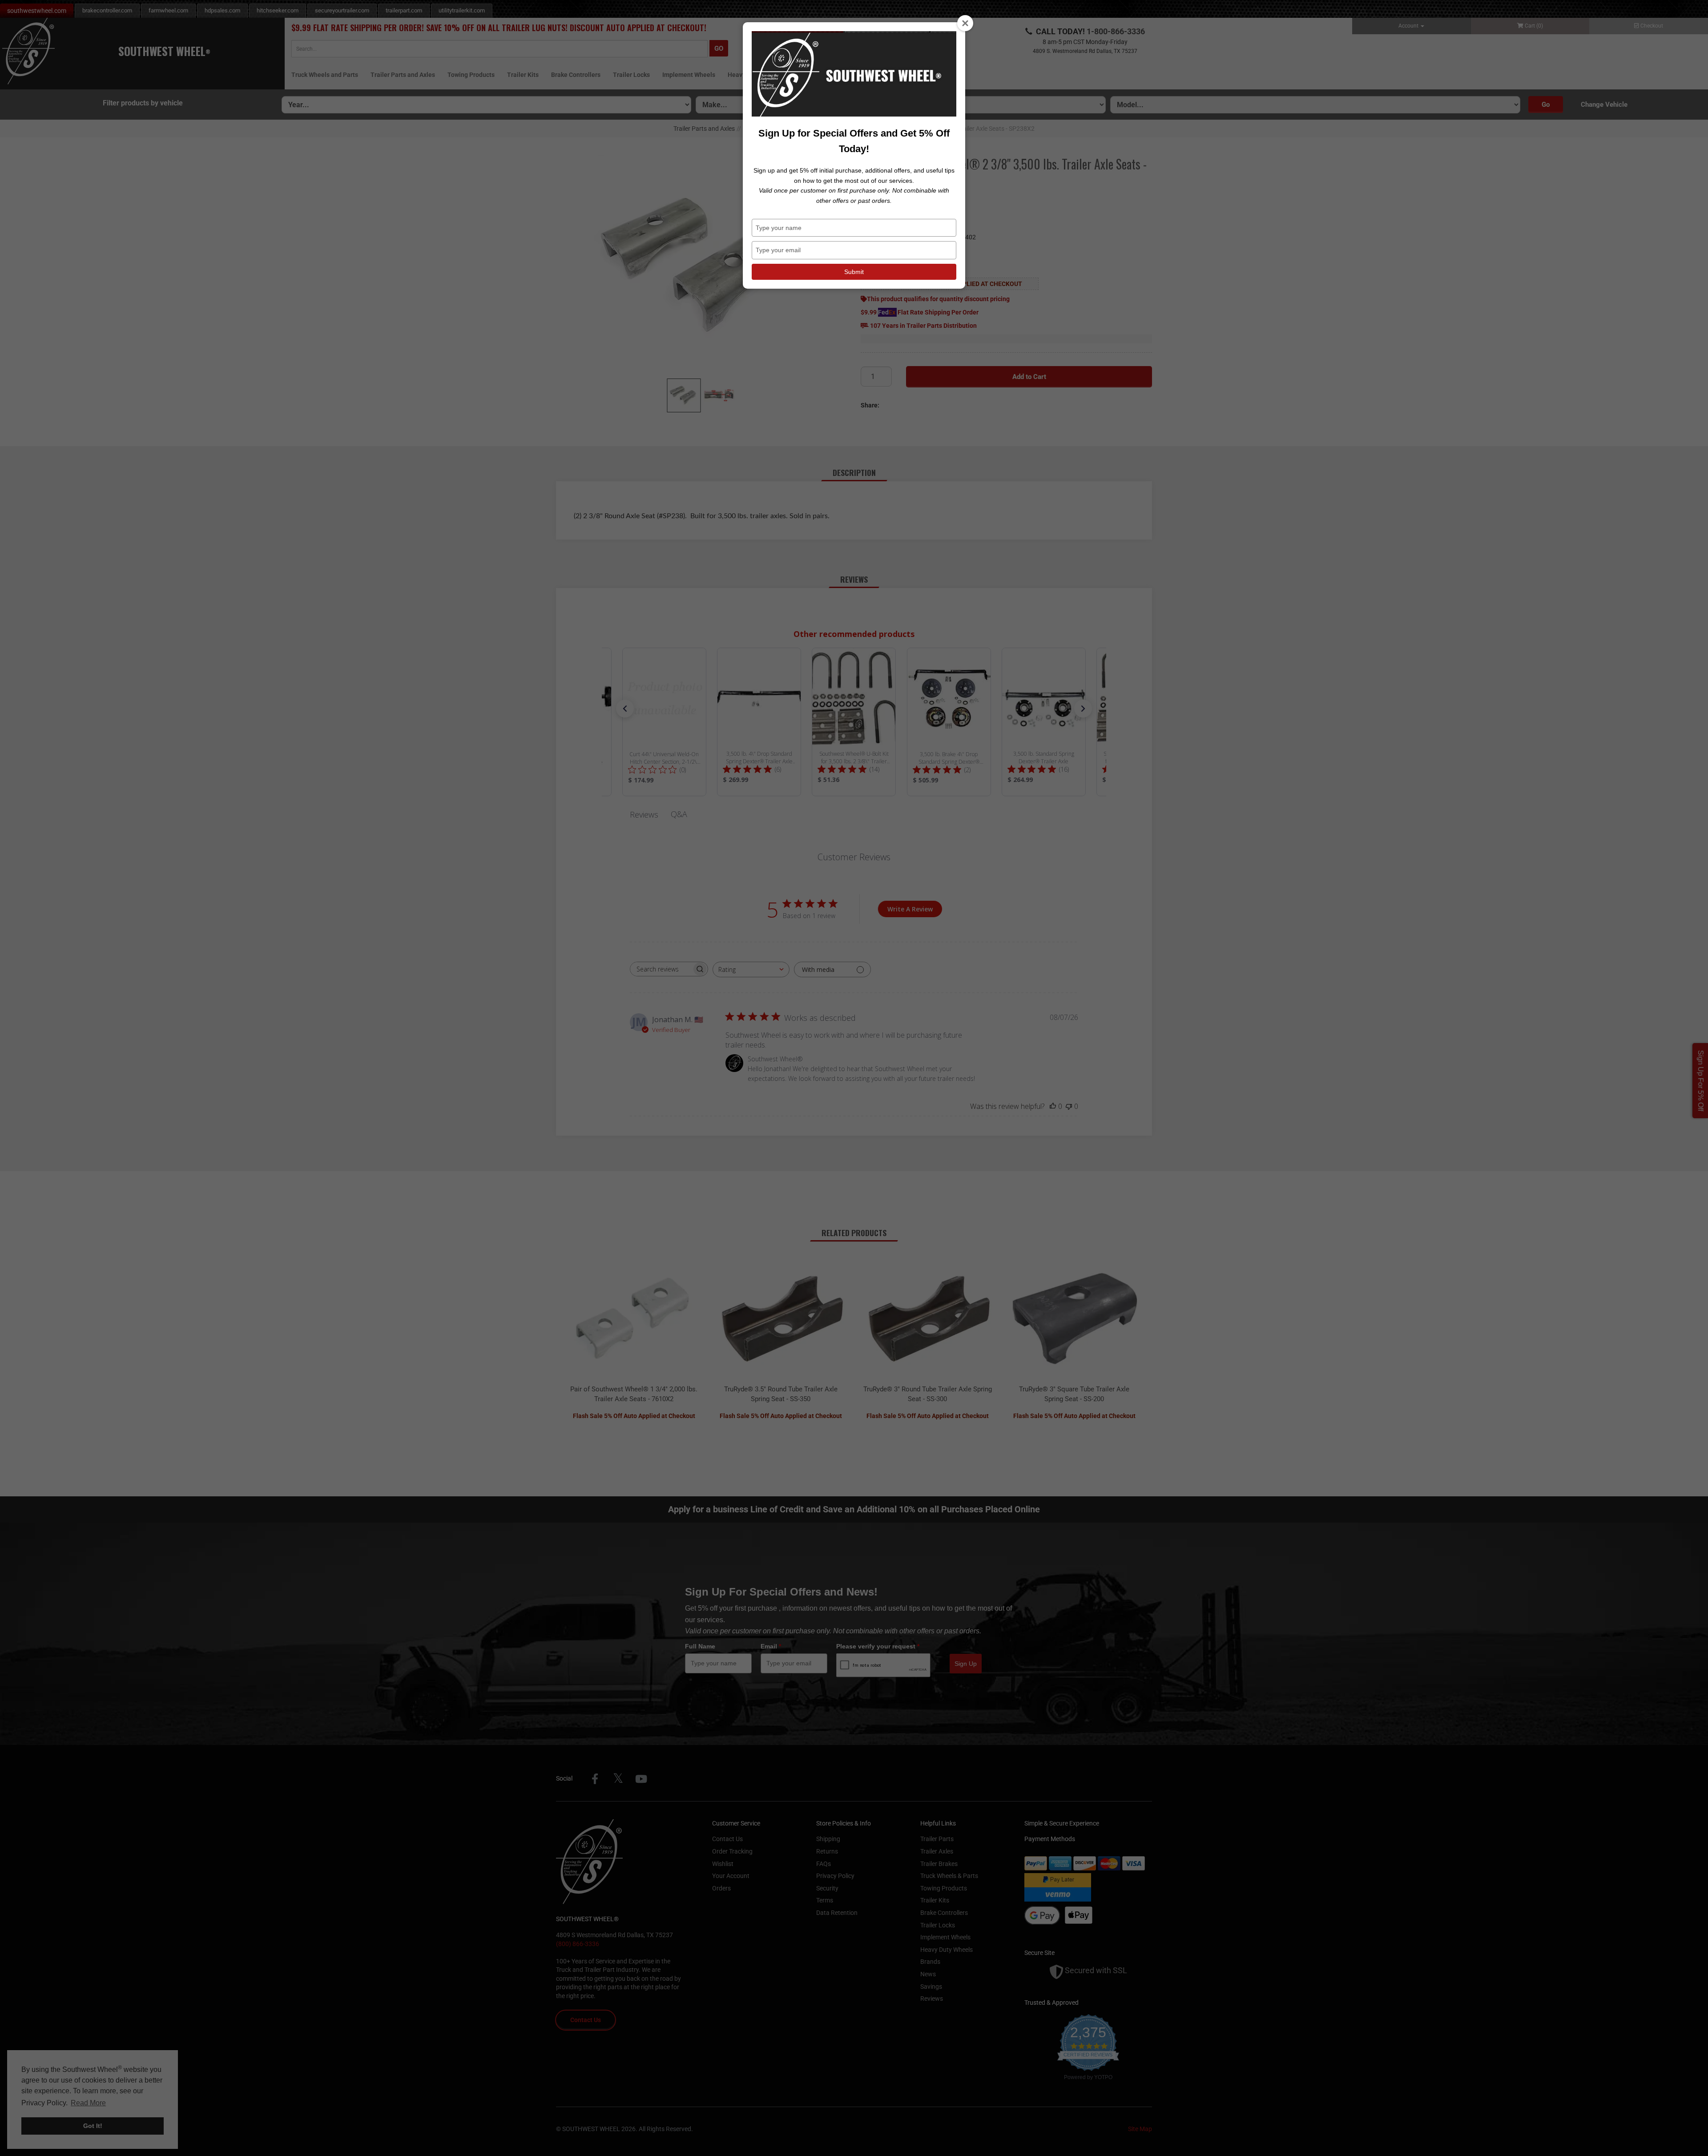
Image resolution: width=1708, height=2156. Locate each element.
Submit (854, 272)
